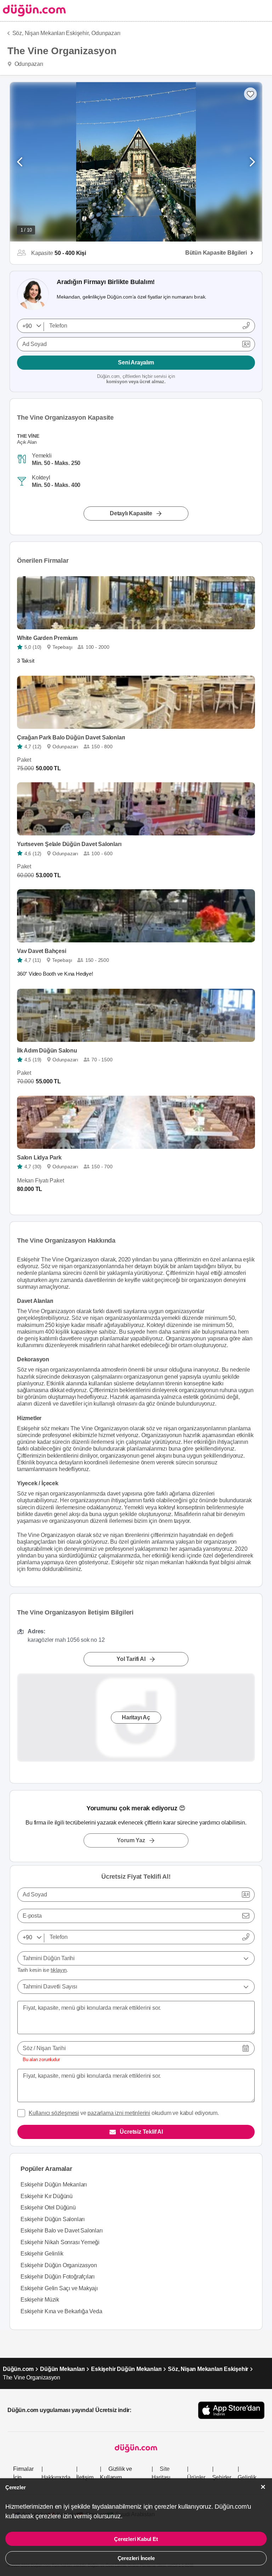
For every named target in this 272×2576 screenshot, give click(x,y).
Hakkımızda (56, 2477)
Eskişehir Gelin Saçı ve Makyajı (59, 2288)
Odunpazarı (106, 33)
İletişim (85, 2477)
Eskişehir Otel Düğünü (48, 2208)
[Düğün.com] (33, 10)
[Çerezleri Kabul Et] (263, 2487)
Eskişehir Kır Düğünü (47, 2196)
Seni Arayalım (136, 362)
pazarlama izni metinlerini (119, 2113)
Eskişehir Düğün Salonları (53, 2219)
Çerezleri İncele (136, 2558)
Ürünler (196, 2477)
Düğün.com (18, 2369)
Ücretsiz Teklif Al (141, 2132)
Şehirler (222, 2477)
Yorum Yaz (131, 1840)
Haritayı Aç (136, 1718)
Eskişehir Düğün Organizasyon (59, 2265)
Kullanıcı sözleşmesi (54, 2113)
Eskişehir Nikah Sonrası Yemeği (60, 2242)
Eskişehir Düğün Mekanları (54, 2185)
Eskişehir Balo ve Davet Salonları (61, 2231)
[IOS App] (231, 2410)
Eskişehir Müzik (40, 2300)
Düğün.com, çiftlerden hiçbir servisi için (136, 379)
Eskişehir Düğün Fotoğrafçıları (58, 2277)
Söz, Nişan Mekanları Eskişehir (208, 2369)
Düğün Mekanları (62, 2369)
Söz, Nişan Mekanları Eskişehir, (51, 33)
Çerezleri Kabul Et (136, 2539)
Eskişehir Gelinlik (42, 2254)
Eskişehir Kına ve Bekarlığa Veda (61, 2311)
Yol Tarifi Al (131, 1659)
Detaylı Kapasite (131, 513)
